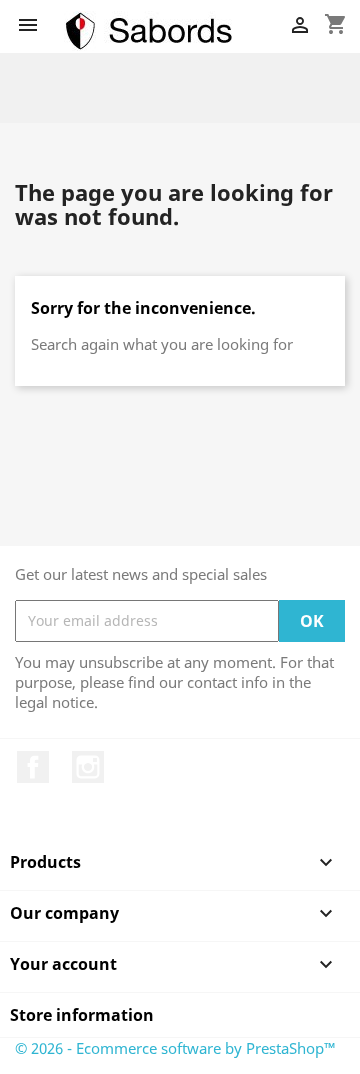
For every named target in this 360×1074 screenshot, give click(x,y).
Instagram (88, 767)
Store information (82, 1015)
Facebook (33, 767)
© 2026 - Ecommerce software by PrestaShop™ (175, 1048)
